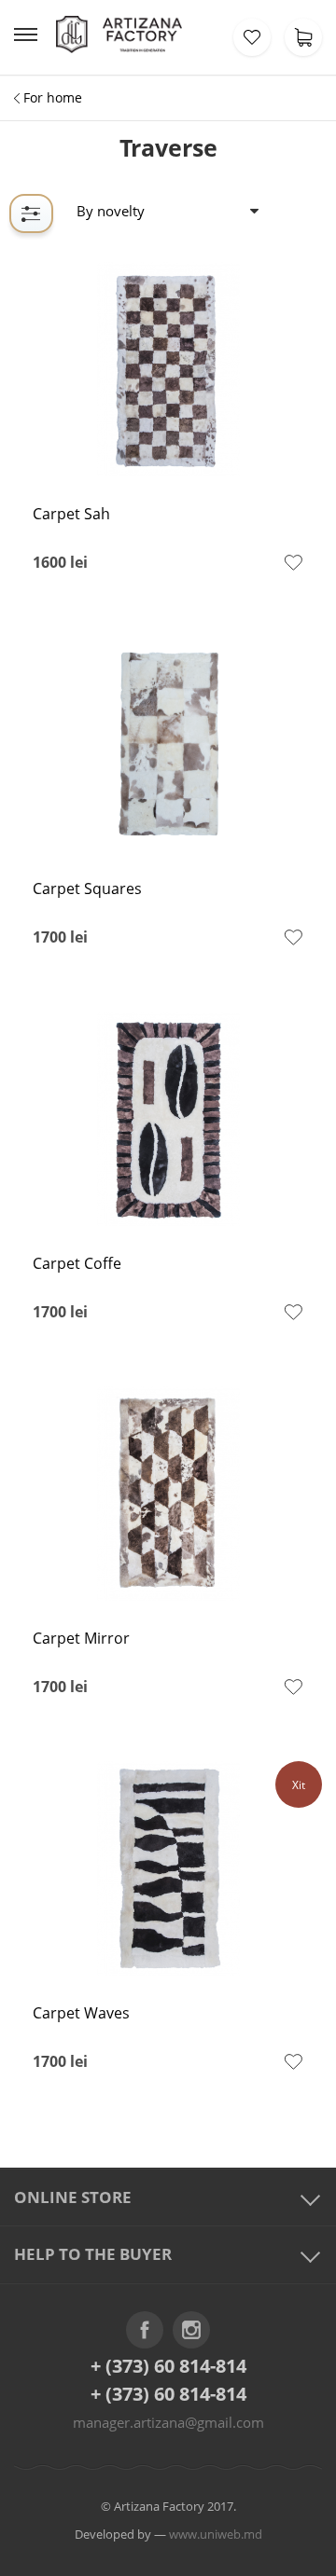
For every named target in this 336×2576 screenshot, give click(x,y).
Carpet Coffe (77, 1264)
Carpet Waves (81, 2013)
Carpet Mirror (81, 1639)
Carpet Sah (71, 514)
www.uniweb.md (216, 2534)
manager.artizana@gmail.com (168, 2422)
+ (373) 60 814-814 (168, 2366)
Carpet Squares (87, 889)
